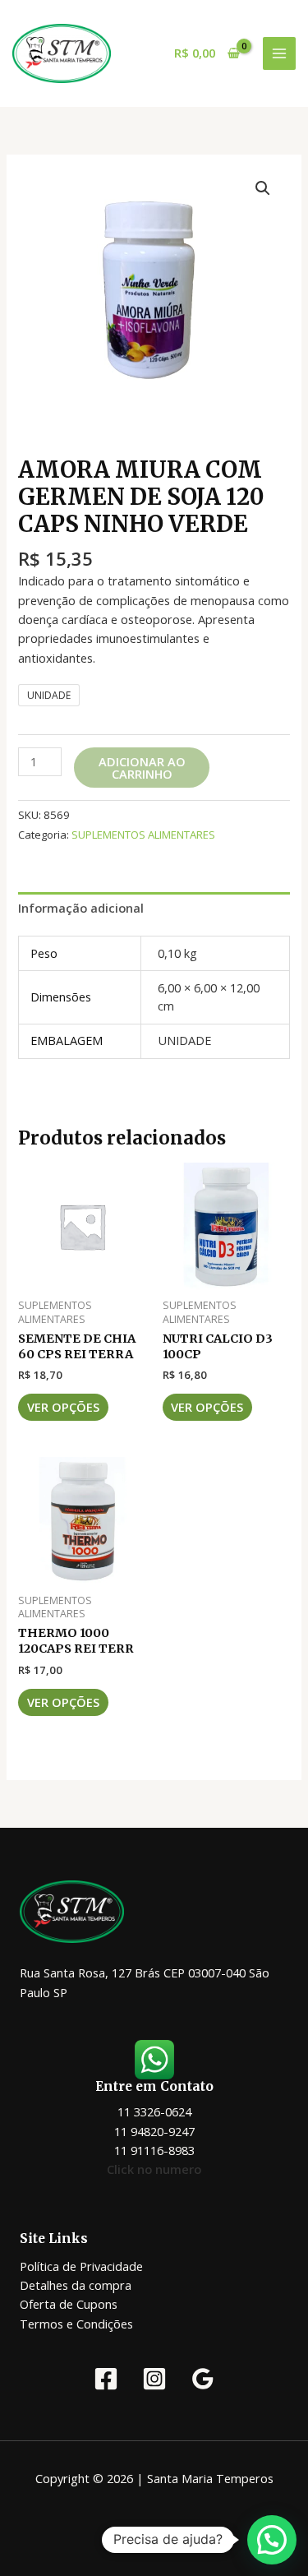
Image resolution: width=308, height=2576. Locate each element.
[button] (263, 188)
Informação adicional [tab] (81, 908)
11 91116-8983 (154, 2150)
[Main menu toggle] (279, 53)
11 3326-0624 (154, 2111)
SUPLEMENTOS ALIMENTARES (143, 835)
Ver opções (63, 1407)
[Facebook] (106, 2379)
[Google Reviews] (203, 2379)
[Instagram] (154, 2379)
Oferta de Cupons (69, 2304)
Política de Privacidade (81, 2266)
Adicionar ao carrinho (142, 768)
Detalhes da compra (76, 2285)
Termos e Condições (76, 2324)
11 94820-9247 (154, 2131)
